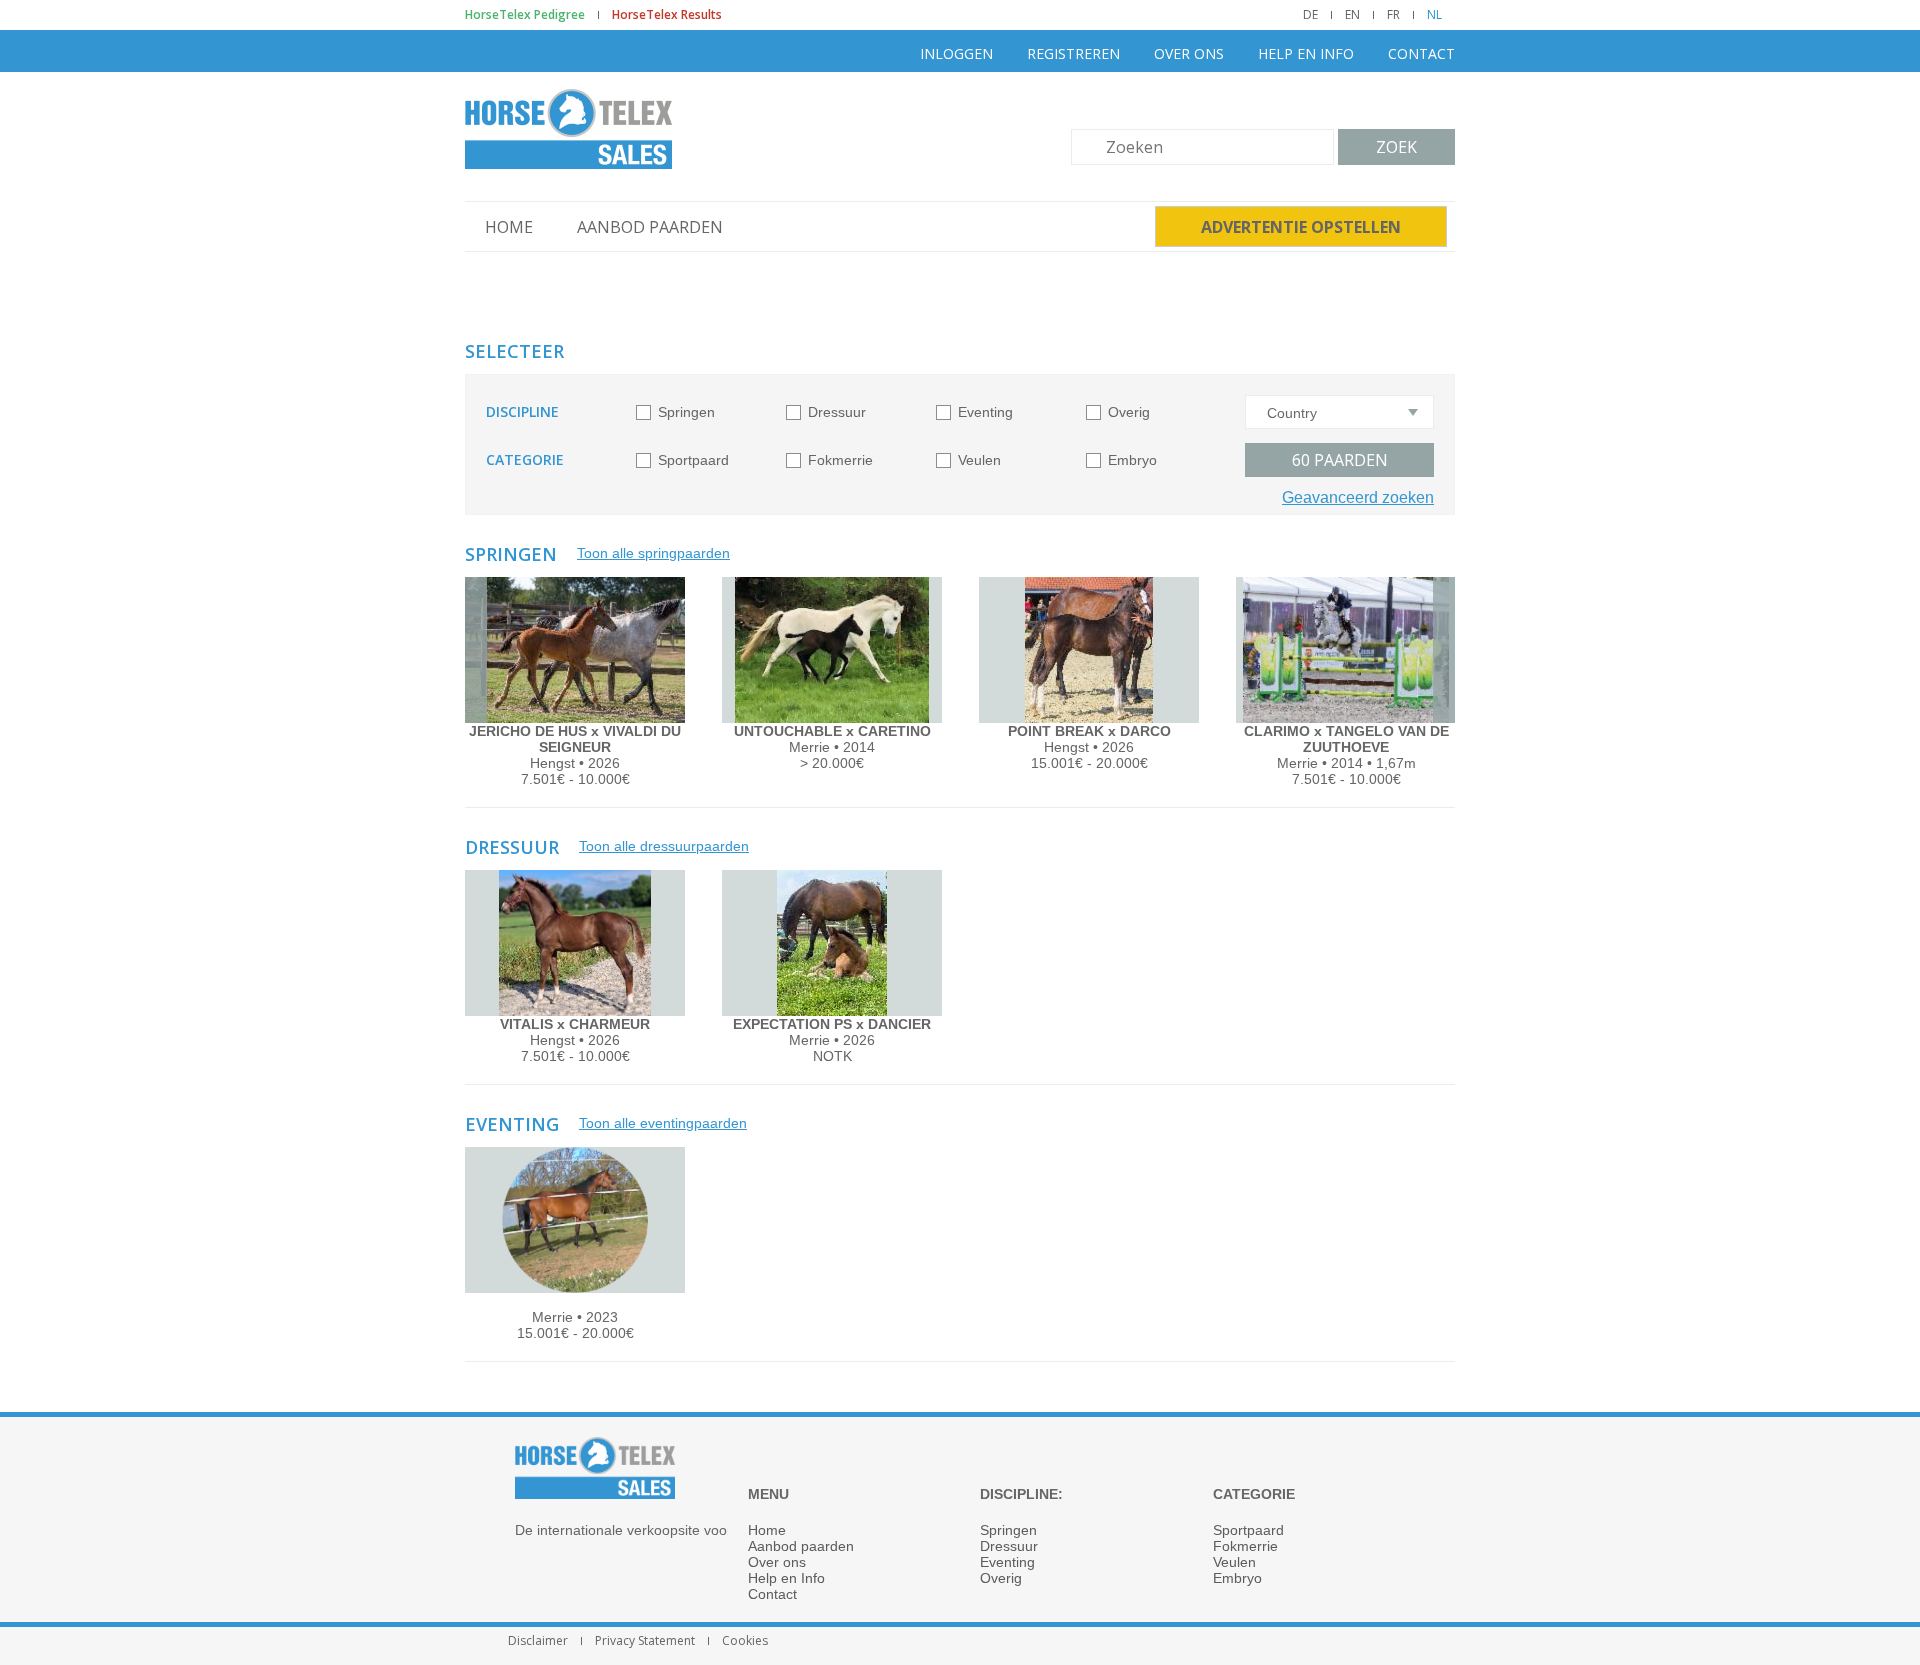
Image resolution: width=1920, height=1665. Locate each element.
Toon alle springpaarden (653, 553)
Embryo (1132, 460)
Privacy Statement (645, 1641)
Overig (1129, 412)
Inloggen (956, 53)
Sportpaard (693, 460)
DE (1310, 15)
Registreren (1073, 53)
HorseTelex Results (667, 15)
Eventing (985, 412)
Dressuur (837, 412)
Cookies (745, 1641)
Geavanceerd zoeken (1358, 497)
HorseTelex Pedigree (525, 15)
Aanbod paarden (650, 227)
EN (1352, 15)
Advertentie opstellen (1301, 227)
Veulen (979, 460)
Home (509, 227)
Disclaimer (538, 1641)
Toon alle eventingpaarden (663, 1123)
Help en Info (1306, 53)
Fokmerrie (840, 460)
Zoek (1396, 147)
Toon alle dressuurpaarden (664, 846)
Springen (686, 412)
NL (1434, 15)
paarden (1340, 460)
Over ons (1189, 53)
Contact (1421, 53)
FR (1393, 15)
